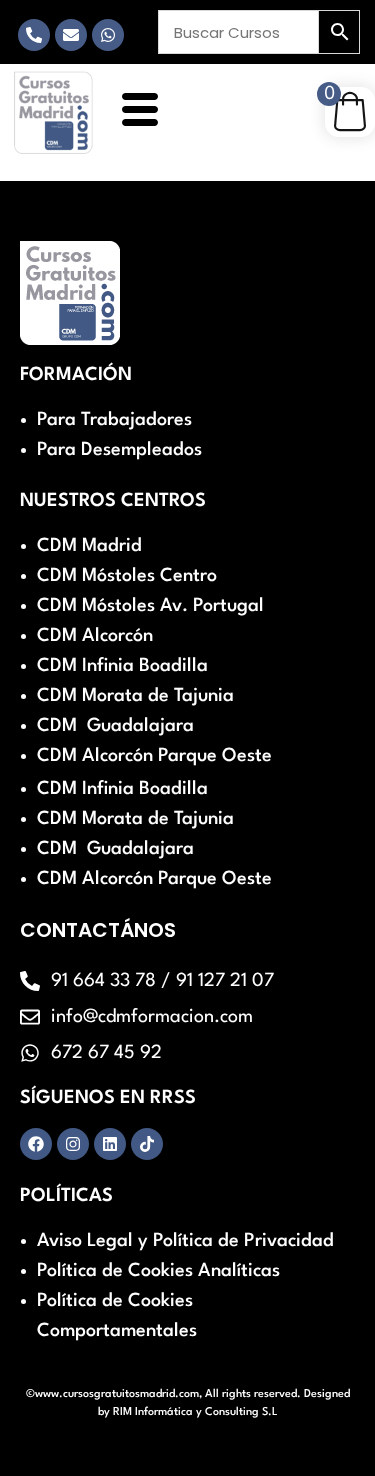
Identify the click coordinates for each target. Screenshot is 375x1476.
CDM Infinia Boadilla (122, 666)
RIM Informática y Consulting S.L (195, 1412)
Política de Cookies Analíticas (158, 1271)
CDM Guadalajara (115, 726)
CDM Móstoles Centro (127, 576)
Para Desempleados (119, 450)
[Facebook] (36, 1144)
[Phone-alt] (34, 35)
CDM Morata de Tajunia (135, 696)
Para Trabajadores (114, 420)
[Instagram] (73, 1144)
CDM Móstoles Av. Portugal (150, 606)
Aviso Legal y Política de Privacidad (185, 1241)
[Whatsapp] (108, 35)
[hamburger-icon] (136, 112)
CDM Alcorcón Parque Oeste (154, 756)
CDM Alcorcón (95, 636)
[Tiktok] (147, 1144)
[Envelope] (71, 35)
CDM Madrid (89, 546)
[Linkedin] (110, 1144)
